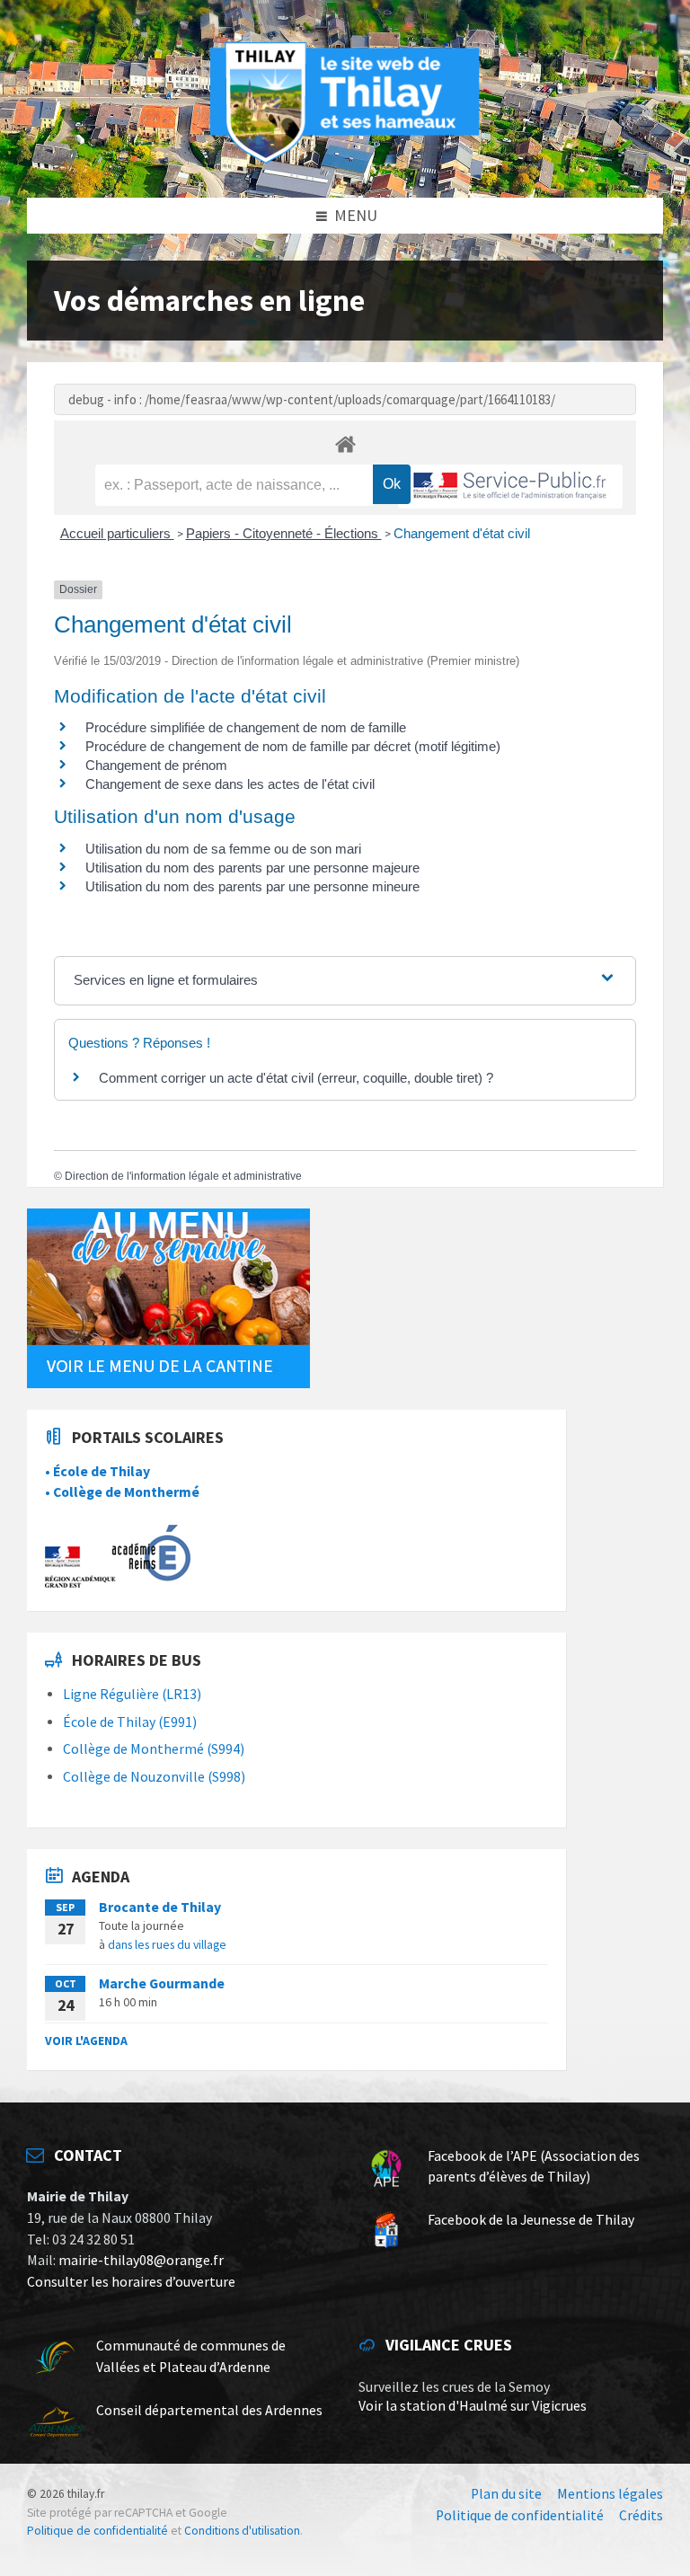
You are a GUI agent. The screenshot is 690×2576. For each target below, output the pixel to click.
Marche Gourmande (162, 1983)
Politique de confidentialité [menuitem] (520, 2515)
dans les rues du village (167, 1944)
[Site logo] (345, 160)
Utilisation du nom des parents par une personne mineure (252, 886)
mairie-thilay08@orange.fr (141, 2260)
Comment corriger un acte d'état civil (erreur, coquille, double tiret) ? (296, 1078)
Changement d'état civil (462, 533)
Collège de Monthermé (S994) (154, 1749)
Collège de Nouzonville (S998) (154, 1777)
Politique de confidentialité (97, 2531)
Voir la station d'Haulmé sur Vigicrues (473, 2406)
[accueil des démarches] (345, 443)
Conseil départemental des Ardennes (209, 2410)
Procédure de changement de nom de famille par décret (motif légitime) (293, 746)
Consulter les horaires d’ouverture (131, 2282)
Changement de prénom (156, 765)
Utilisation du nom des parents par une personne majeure (252, 868)
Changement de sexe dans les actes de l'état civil (230, 784)
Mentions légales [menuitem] (610, 2494)
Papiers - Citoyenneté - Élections (284, 533)
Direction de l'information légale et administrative (183, 1176)
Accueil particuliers (117, 533)
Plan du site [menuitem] (506, 2494)
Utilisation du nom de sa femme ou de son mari (223, 849)
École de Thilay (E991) (130, 1722)
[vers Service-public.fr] (510, 487)
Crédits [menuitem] (641, 2515)
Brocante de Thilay (160, 1907)
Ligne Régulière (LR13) (132, 1694)
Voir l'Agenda (86, 2040)
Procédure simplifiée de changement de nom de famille (246, 727)
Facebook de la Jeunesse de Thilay (531, 2220)
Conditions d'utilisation (242, 2531)
